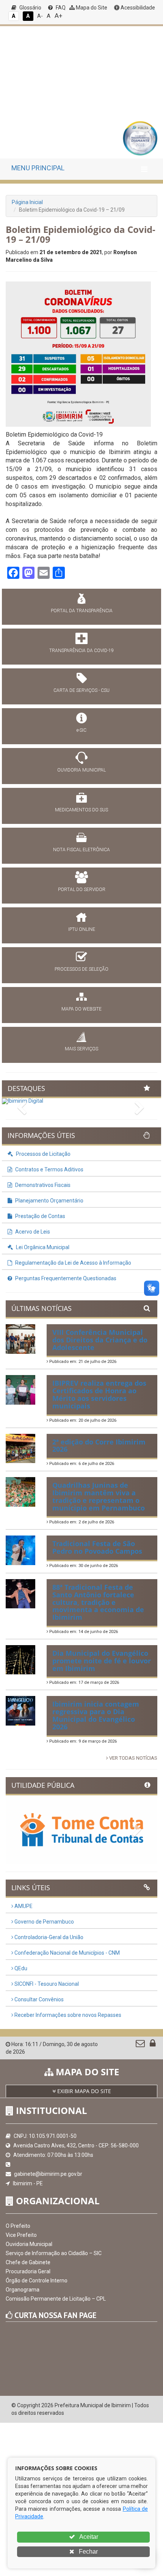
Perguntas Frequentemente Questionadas (65, 1278)
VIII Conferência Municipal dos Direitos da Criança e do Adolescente (100, 1340)
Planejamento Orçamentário (49, 1201)
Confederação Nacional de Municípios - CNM (67, 1953)
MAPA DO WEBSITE (81, 1009)
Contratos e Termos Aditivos (49, 1169)
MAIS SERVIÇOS (81, 1049)
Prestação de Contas (40, 1216)
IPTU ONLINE (82, 929)
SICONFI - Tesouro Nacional (46, 1984)
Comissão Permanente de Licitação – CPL (56, 2299)
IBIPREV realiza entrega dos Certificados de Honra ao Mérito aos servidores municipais (99, 1394)
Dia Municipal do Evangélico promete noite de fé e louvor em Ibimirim (102, 1661)
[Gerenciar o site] (153, 2045)
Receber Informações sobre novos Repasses (67, 2015)
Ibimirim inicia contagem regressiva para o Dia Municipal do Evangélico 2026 (96, 1715)
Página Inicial (27, 202)
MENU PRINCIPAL (38, 168)
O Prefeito (18, 2226)
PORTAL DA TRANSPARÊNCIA (82, 611)
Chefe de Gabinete (28, 2262)
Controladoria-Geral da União (48, 1937)
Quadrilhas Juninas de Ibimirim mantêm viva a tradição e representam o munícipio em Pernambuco (99, 1496)
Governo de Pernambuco (44, 1922)
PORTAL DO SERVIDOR (82, 890)
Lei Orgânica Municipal (42, 1247)
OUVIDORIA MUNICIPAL (81, 770)
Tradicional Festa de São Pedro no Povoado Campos (97, 1547)
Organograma (23, 2290)
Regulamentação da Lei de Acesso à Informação (73, 1263)
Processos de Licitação (43, 1154)
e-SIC (81, 730)
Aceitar (88, 2537)
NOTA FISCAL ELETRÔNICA (81, 850)
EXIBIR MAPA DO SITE (83, 2091)
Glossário (30, 8)
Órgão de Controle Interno (37, 2281)
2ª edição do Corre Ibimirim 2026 (99, 1446)
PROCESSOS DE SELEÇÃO (81, 969)
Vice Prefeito (21, 2235)
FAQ (60, 8)
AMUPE (23, 1906)
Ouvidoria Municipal (29, 2244)
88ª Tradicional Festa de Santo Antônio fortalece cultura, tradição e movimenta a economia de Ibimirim (98, 1602)
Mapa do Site (91, 8)
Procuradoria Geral (28, 2271)
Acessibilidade (137, 8)
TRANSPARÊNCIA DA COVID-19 (81, 651)
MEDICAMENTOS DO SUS (81, 810)
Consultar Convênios (38, 1999)
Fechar (88, 2552)
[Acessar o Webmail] (141, 2045)
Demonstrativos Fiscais (42, 1185)
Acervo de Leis (32, 1232)
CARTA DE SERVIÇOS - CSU (81, 690)
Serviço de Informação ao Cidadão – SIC (54, 2253)
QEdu (20, 1968)
